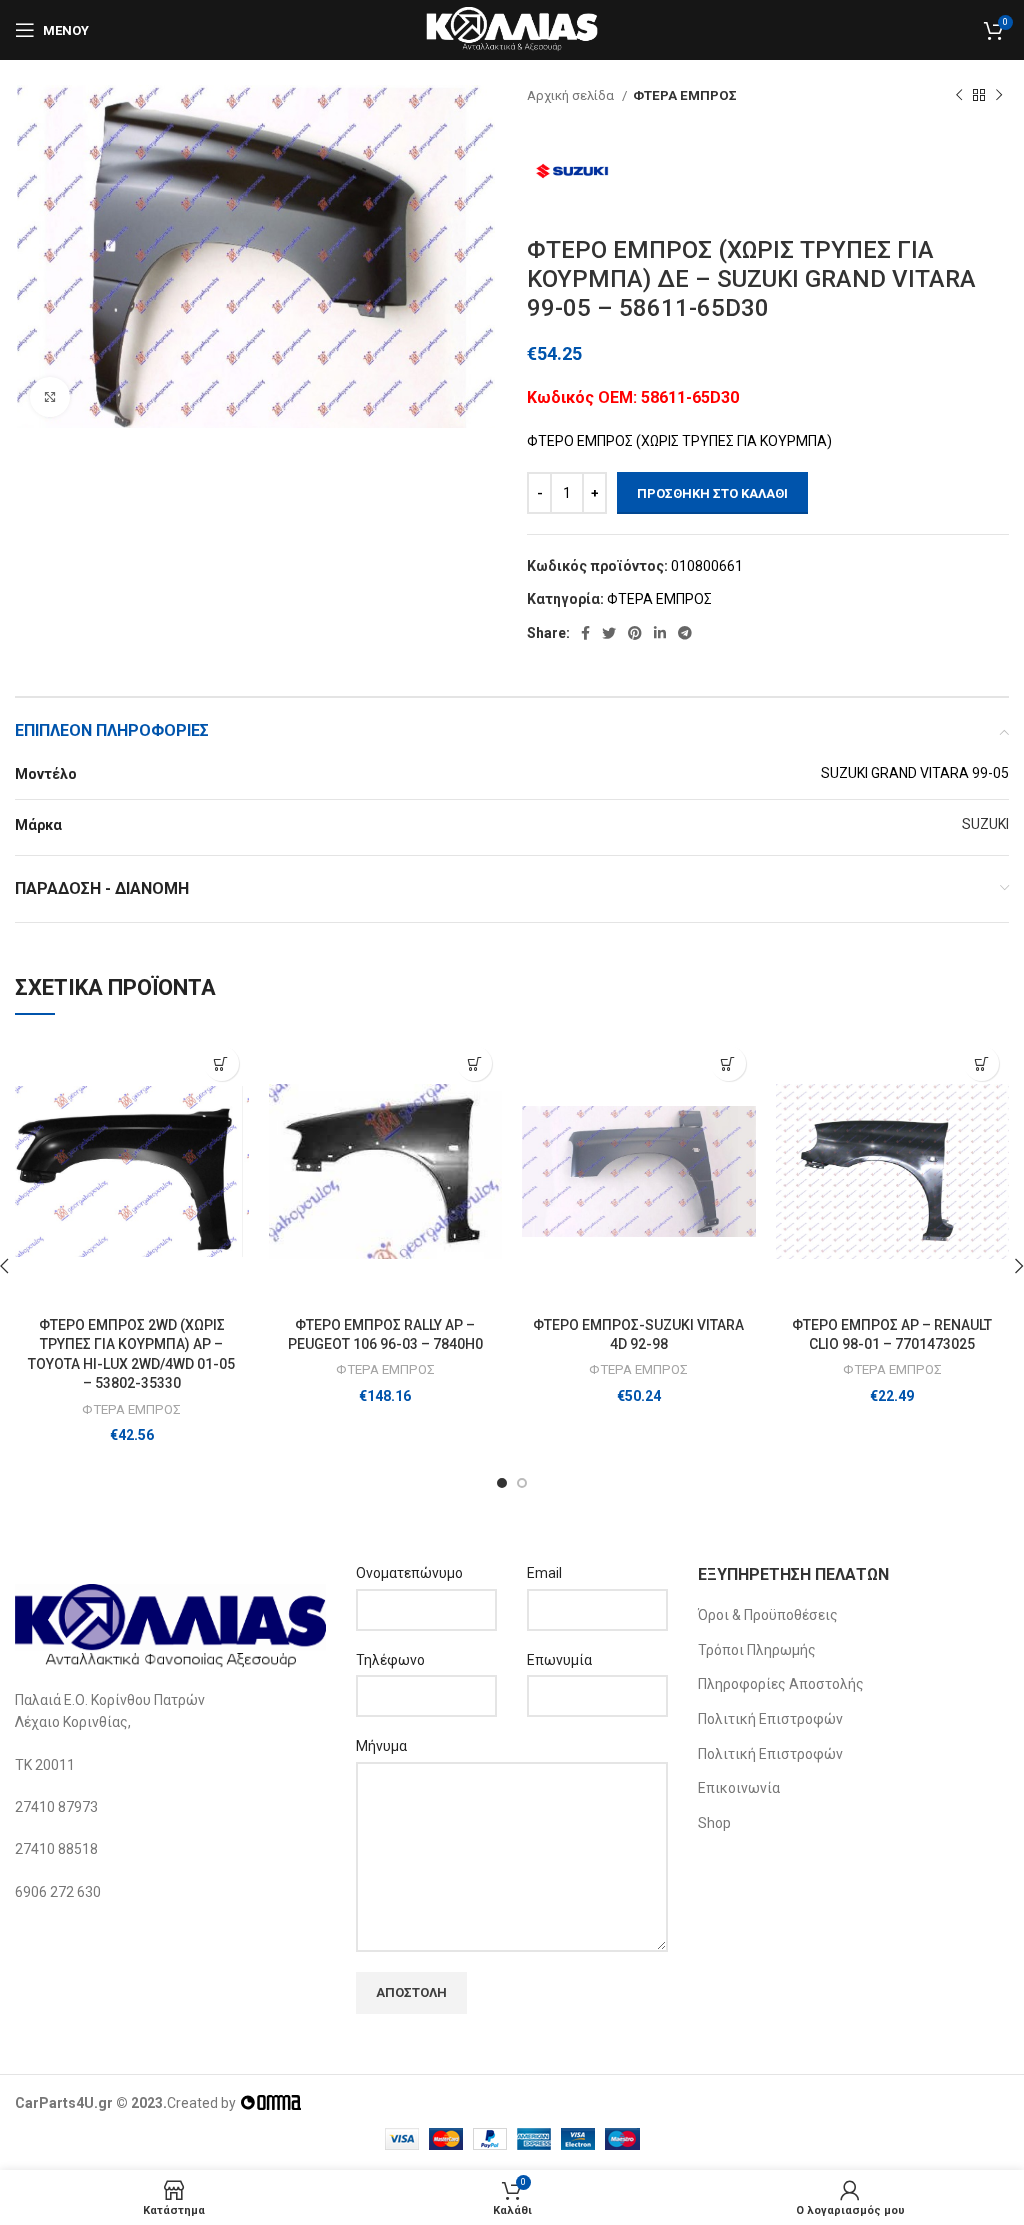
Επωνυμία (559, 1660)
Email (544, 1573)
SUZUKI (985, 824)
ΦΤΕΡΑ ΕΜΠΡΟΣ (685, 95)
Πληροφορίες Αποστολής (781, 1684)
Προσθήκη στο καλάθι (712, 493)
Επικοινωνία (739, 1788)
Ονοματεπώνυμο (409, 1573)
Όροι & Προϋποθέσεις (768, 1615)
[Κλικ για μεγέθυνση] (50, 397)
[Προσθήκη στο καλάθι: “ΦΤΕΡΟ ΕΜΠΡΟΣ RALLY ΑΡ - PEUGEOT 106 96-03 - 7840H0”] (474, 1063)
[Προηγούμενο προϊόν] (959, 96)
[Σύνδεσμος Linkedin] (660, 633)
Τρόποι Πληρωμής (757, 1650)
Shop (714, 1823)
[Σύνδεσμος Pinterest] (635, 633)
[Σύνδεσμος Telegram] (685, 633)
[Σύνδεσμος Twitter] (609, 633)
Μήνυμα (381, 1746)
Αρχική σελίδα (572, 95)
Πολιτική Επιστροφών (770, 1719)
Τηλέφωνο (390, 1660)
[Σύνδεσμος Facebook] (585, 633)
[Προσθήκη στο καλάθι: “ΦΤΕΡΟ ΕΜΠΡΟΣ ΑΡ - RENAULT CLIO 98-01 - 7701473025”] (981, 1063)
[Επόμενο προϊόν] (999, 96)
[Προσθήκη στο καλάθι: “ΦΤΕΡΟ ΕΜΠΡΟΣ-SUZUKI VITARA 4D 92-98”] (728, 1063)
